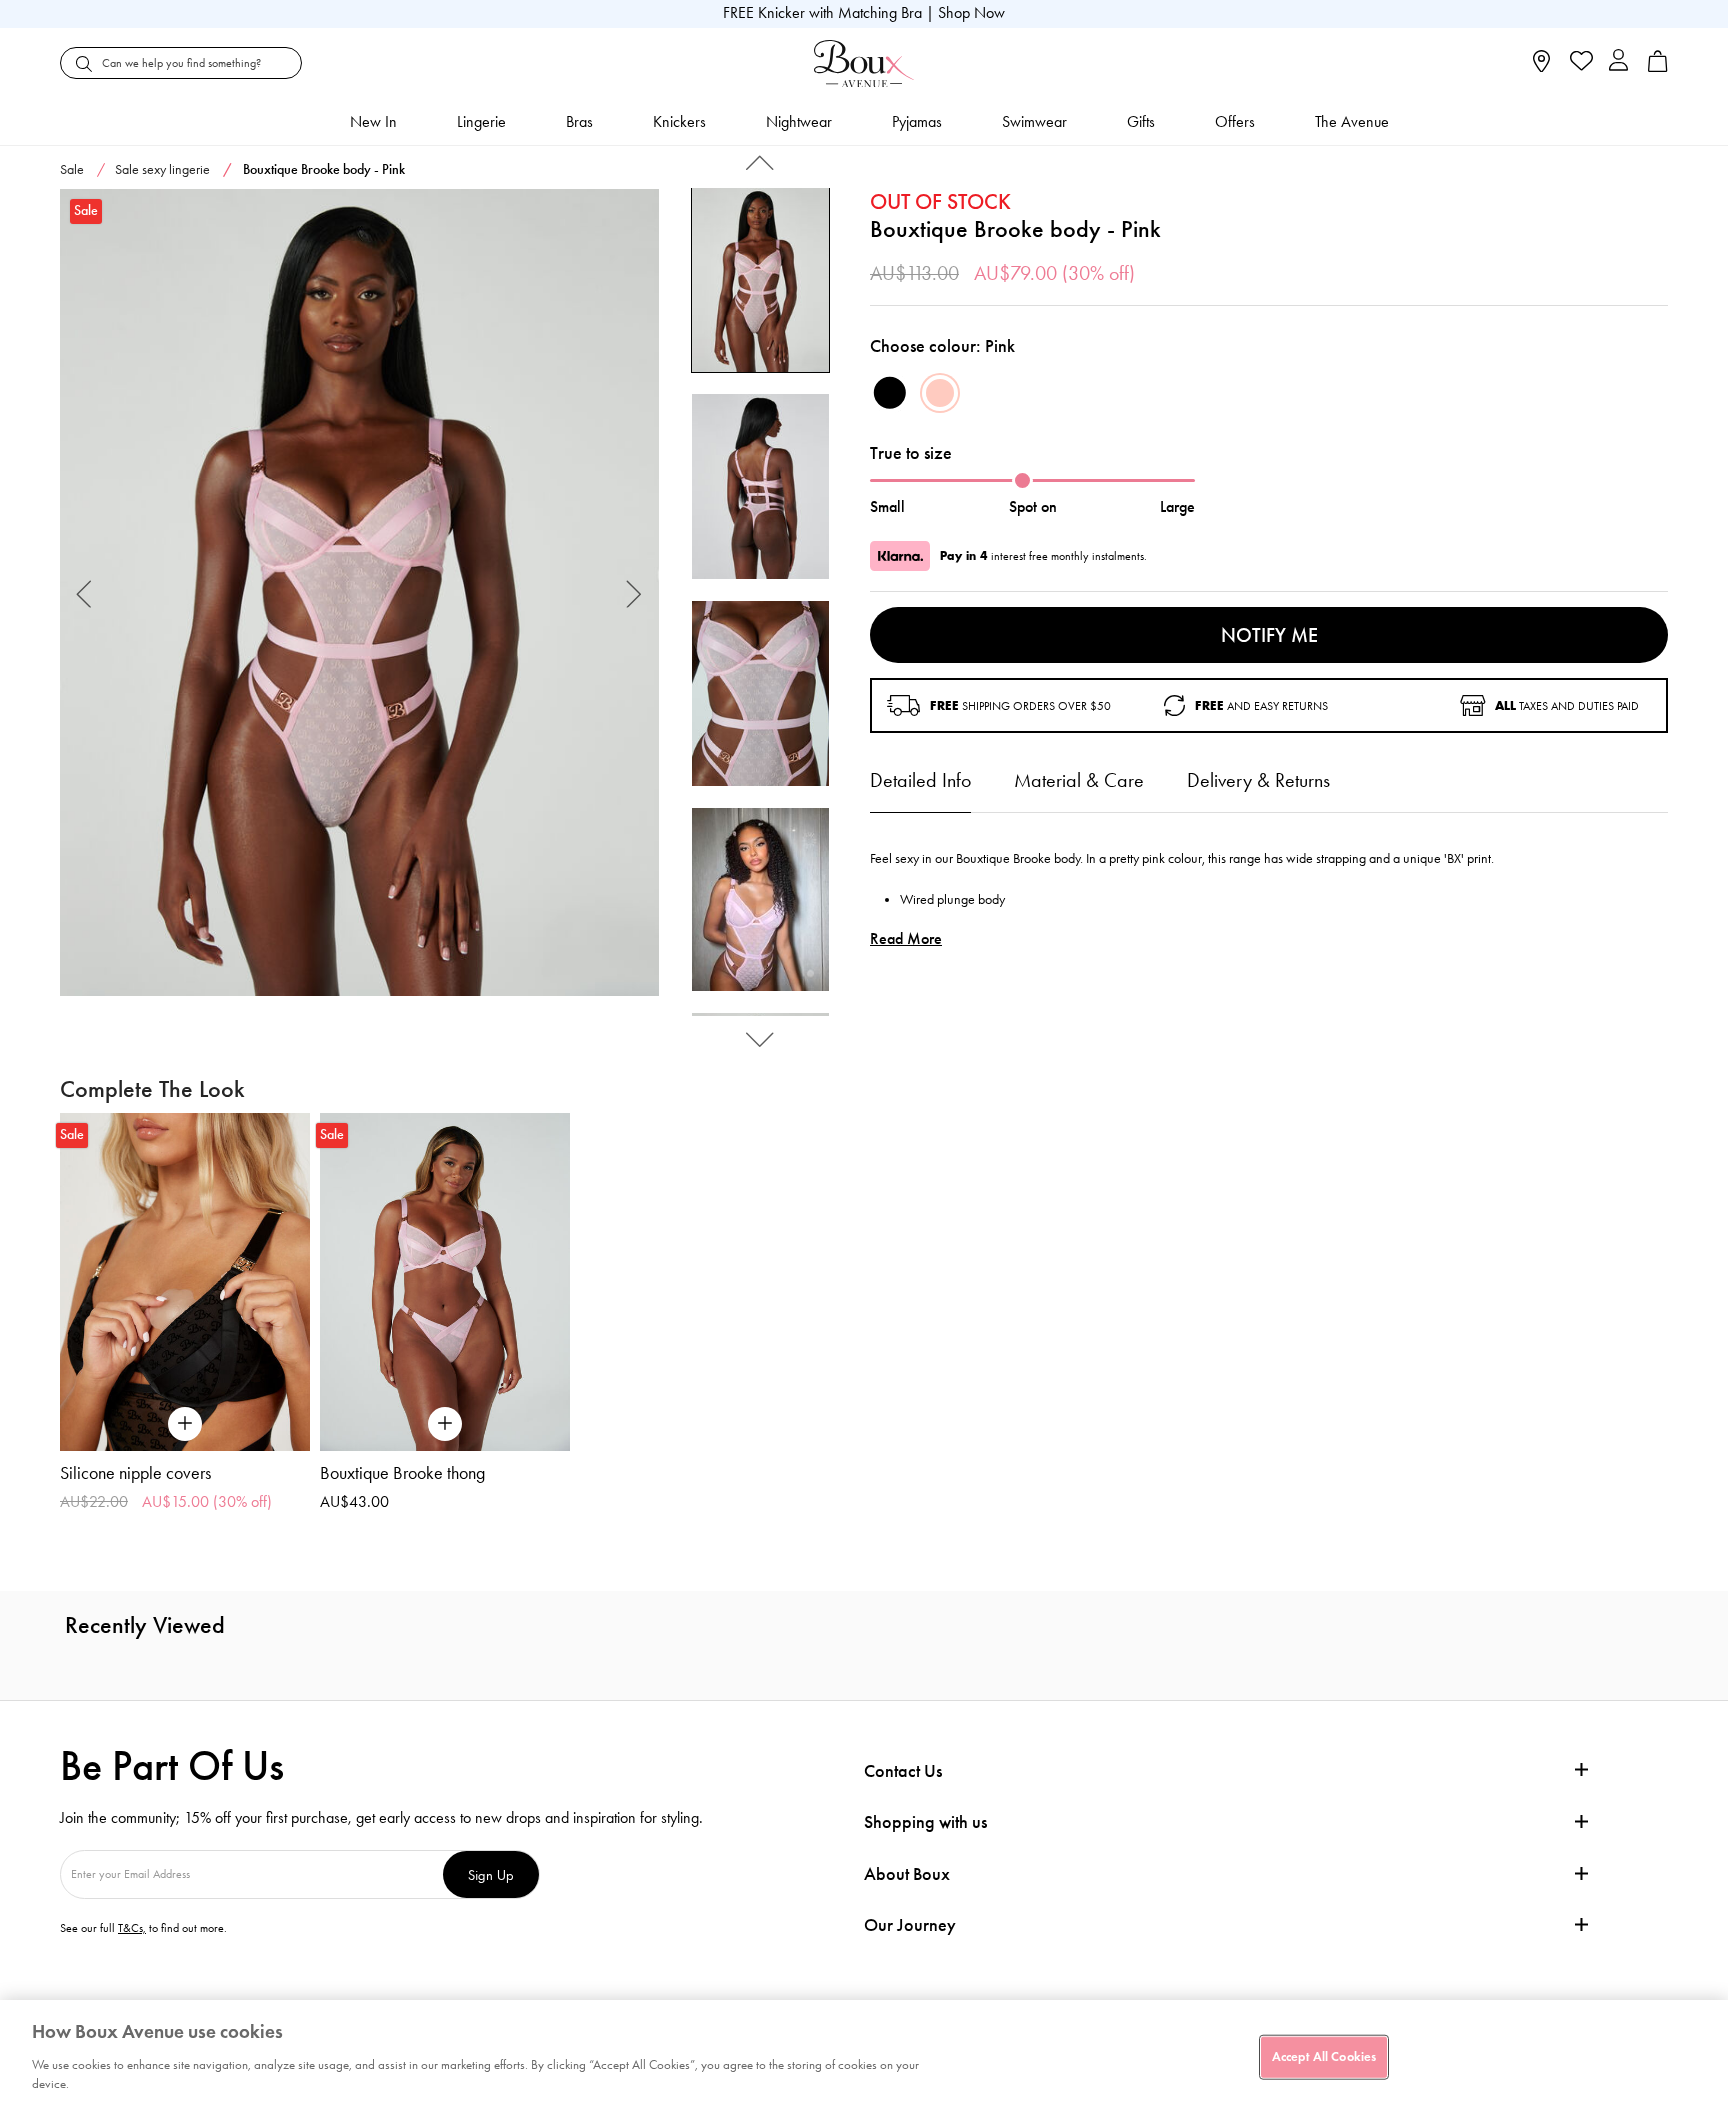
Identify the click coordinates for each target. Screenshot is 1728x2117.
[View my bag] (1658, 67)
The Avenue (1352, 121)
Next (634, 592)
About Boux (907, 1874)
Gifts (1141, 121)
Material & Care (1079, 780)
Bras (579, 121)
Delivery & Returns (1258, 780)
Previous (84, 592)
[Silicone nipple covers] (185, 1281)
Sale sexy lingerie (162, 169)
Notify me (1269, 635)
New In (373, 121)
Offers (1235, 121)
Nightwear (799, 121)
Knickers (679, 121)
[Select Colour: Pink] (940, 393)
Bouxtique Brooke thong (402, 1473)
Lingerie (481, 121)
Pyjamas (917, 121)
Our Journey (910, 1925)
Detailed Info (920, 780)
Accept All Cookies (1324, 2056)
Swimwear (1034, 121)
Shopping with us (925, 1822)
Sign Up (491, 1874)
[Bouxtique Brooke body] (359, 593)
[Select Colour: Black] (890, 393)
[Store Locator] (1541, 67)
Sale (72, 169)
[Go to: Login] (1618, 62)
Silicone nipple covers (135, 1473)
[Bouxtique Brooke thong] (445, 1281)
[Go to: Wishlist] (1579, 63)
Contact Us (903, 1771)
